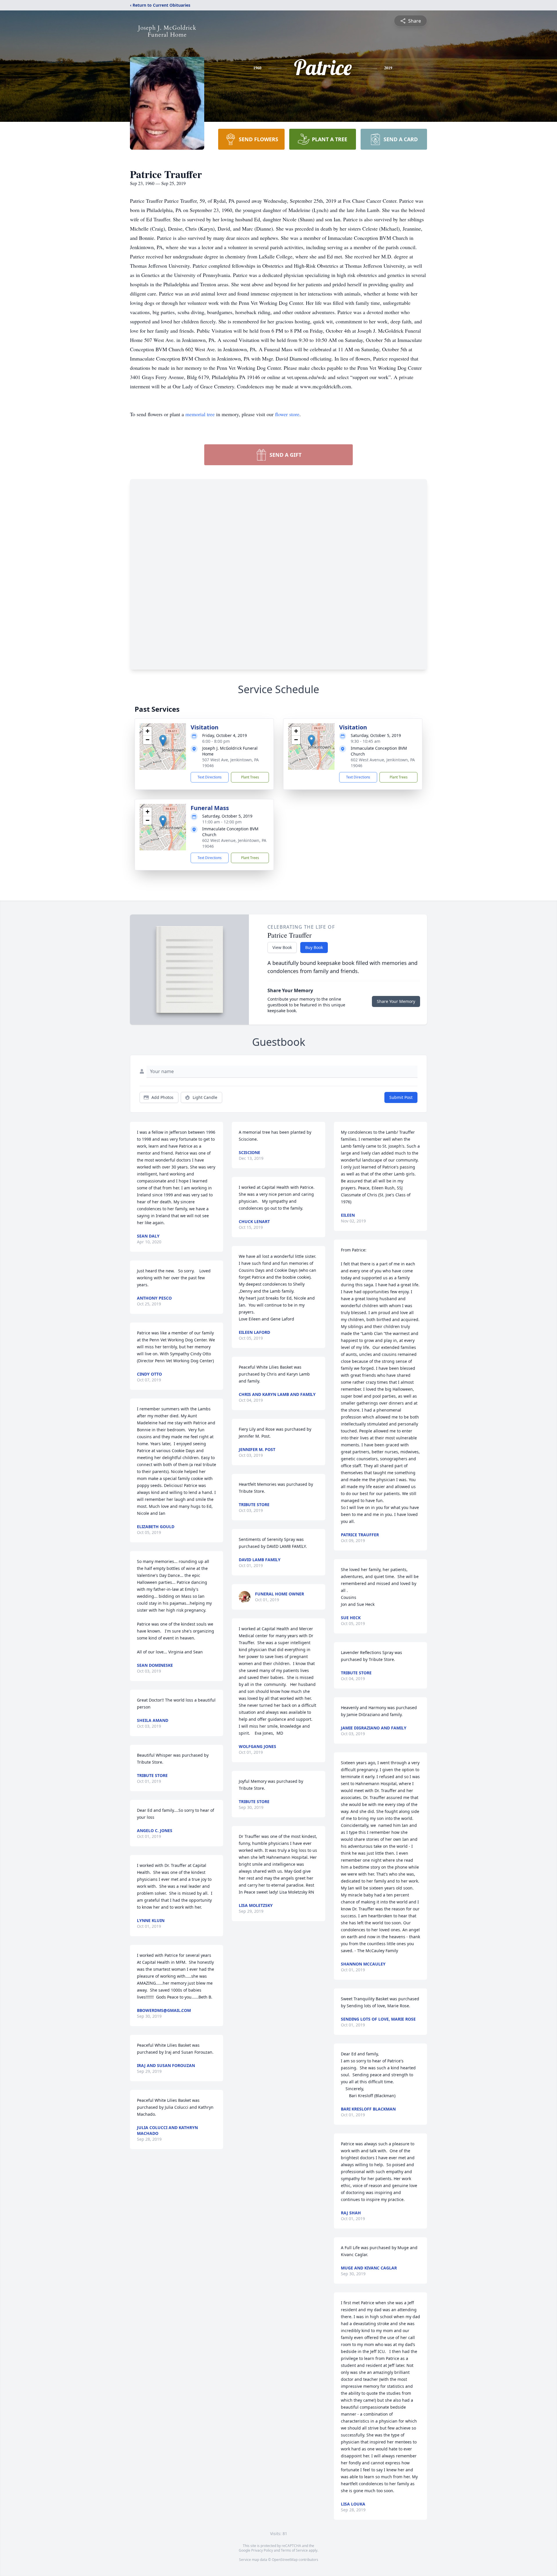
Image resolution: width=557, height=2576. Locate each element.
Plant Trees (250, 777)
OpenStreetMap (285, 2560)
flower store (287, 414)
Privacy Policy (262, 2550)
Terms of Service (294, 2550)
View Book (282, 947)
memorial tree (200, 414)
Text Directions (210, 777)
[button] (163, 741)
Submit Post (401, 1097)
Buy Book (314, 947)
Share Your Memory (396, 1001)
